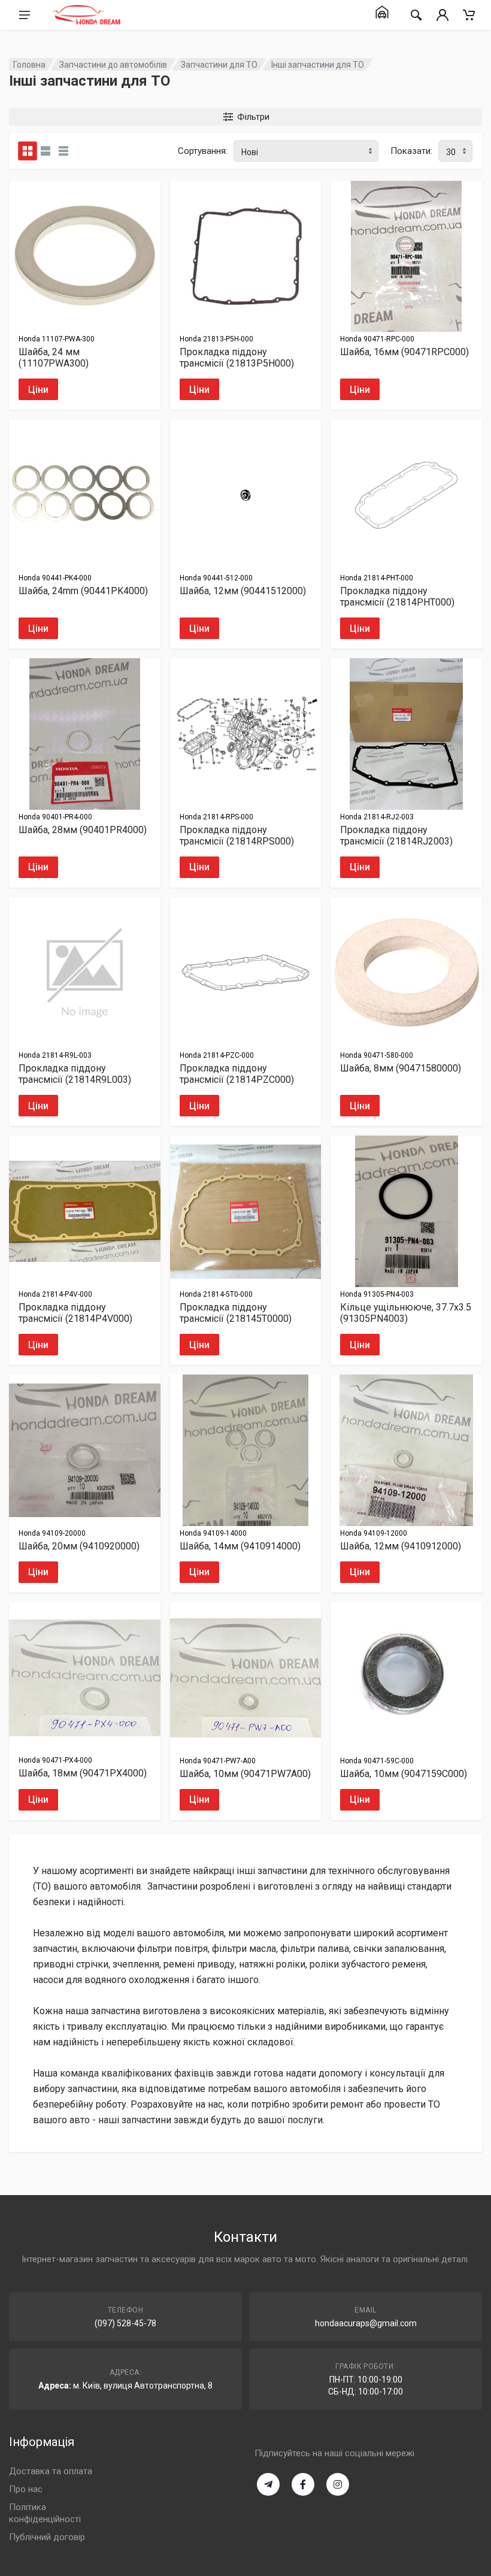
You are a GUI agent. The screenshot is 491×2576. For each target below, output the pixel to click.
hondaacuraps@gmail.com (366, 2323)
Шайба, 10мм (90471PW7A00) (245, 1774)
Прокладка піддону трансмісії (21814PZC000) (237, 1074)
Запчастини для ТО (219, 65)
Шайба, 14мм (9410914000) (240, 1546)
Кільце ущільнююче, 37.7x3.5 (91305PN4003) (406, 1313)
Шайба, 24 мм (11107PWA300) (54, 358)
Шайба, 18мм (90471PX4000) (83, 1773)
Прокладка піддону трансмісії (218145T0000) (236, 1313)
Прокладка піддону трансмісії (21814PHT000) (397, 597)
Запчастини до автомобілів (113, 65)
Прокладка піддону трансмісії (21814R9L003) (75, 1074)
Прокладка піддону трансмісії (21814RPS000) (237, 836)
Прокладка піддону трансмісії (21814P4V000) (75, 1313)
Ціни (38, 390)
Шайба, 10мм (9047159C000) (404, 1774)
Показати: (411, 151)
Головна (29, 65)
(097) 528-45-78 (125, 2323)
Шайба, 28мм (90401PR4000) (83, 830)
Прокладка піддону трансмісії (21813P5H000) (237, 358)
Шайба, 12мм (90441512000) (243, 591)
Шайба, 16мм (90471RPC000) (404, 352)
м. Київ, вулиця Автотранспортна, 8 (143, 2386)
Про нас (26, 2489)
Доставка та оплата (51, 2471)
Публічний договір (47, 2537)
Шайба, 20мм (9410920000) (79, 1546)
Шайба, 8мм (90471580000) (401, 1068)
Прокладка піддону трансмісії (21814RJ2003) (396, 836)
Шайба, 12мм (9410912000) (401, 1546)
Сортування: (203, 151)
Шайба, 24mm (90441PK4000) (83, 591)
